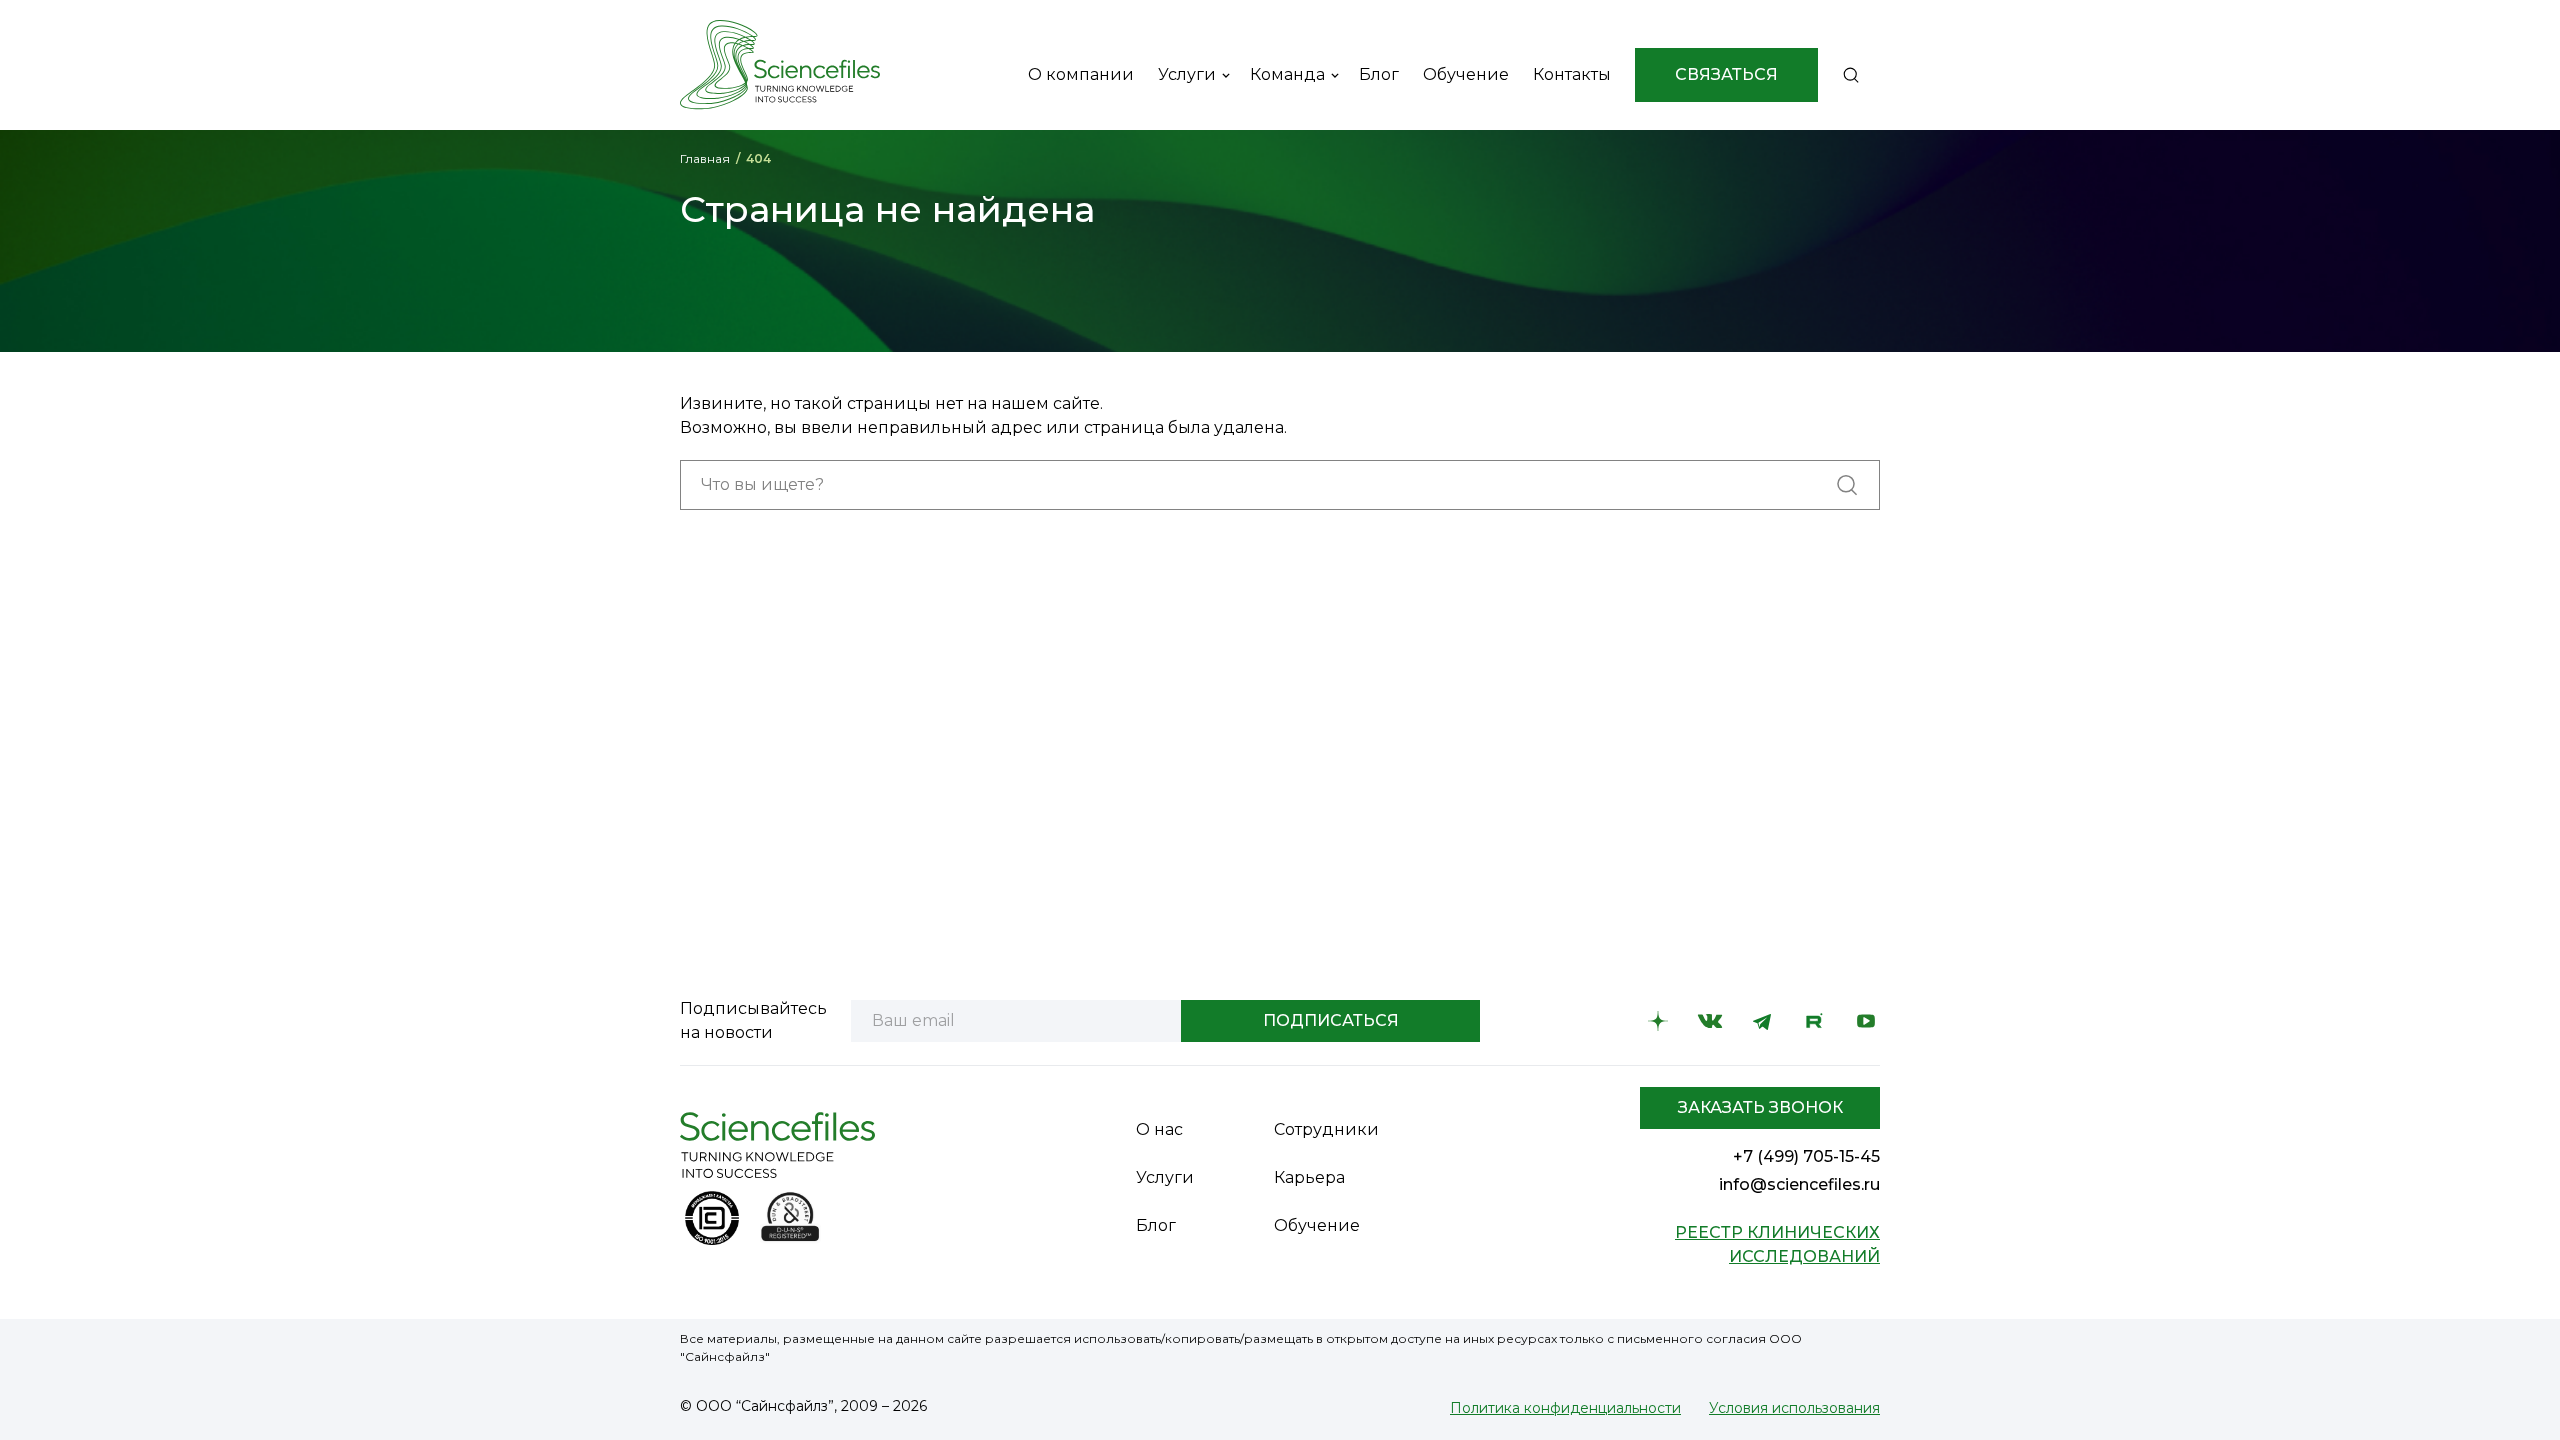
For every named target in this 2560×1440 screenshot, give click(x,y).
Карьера (1309, 1177)
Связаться (1726, 74)
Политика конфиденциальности (1565, 1408)
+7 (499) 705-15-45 (1806, 1156)
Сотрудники (1326, 1129)
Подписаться (1331, 1020)
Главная (705, 158)
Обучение (1317, 1225)
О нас (1159, 1129)
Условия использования (1794, 1408)
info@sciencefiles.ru (1799, 1184)
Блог (1156, 1225)
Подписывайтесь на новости (753, 1020)
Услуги (1165, 1177)
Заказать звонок (1760, 1107)
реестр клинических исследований (1777, 1244)
